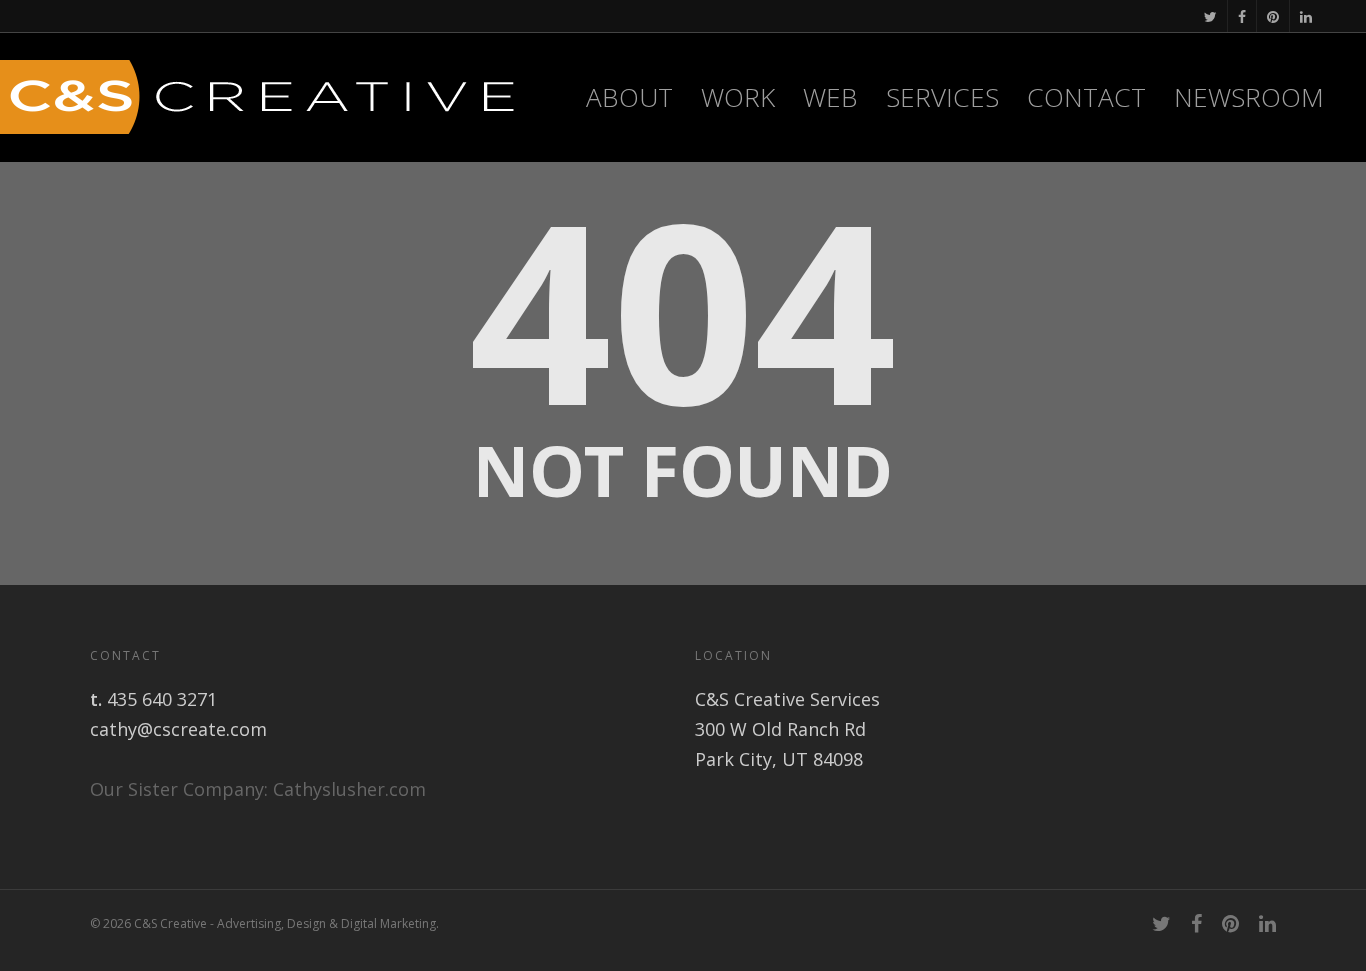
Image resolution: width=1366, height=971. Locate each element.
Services (942, 97)
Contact (1086, 97)
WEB (830, 97)
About (629, 97)
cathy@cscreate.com (178, 729)
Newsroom (1249, 97)
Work (738, 97)
